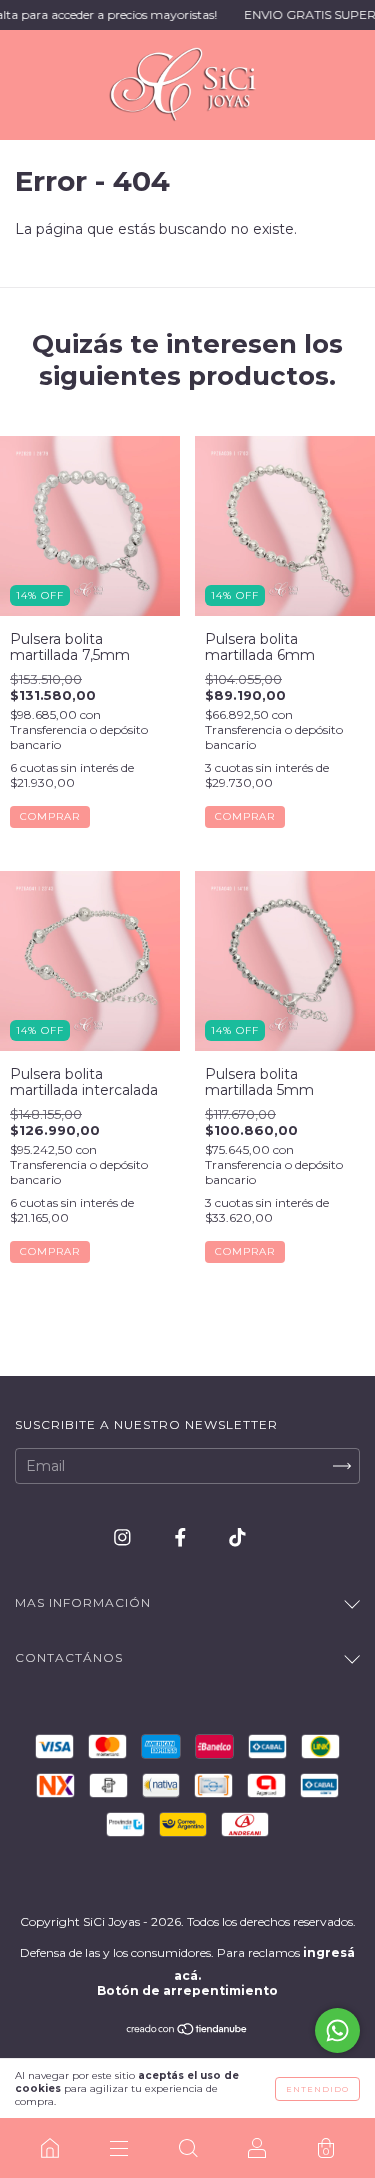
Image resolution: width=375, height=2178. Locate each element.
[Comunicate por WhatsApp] (337, 2030)
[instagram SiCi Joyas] (124, 1538)
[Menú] (118, 2148)
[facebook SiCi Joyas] (182, 1538)
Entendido (317, 2089)
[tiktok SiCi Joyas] (237, 1538)
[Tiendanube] (187, 2031)
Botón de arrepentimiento (187, 1990)
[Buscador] (187, 2148)
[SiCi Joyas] (49, 2148)
